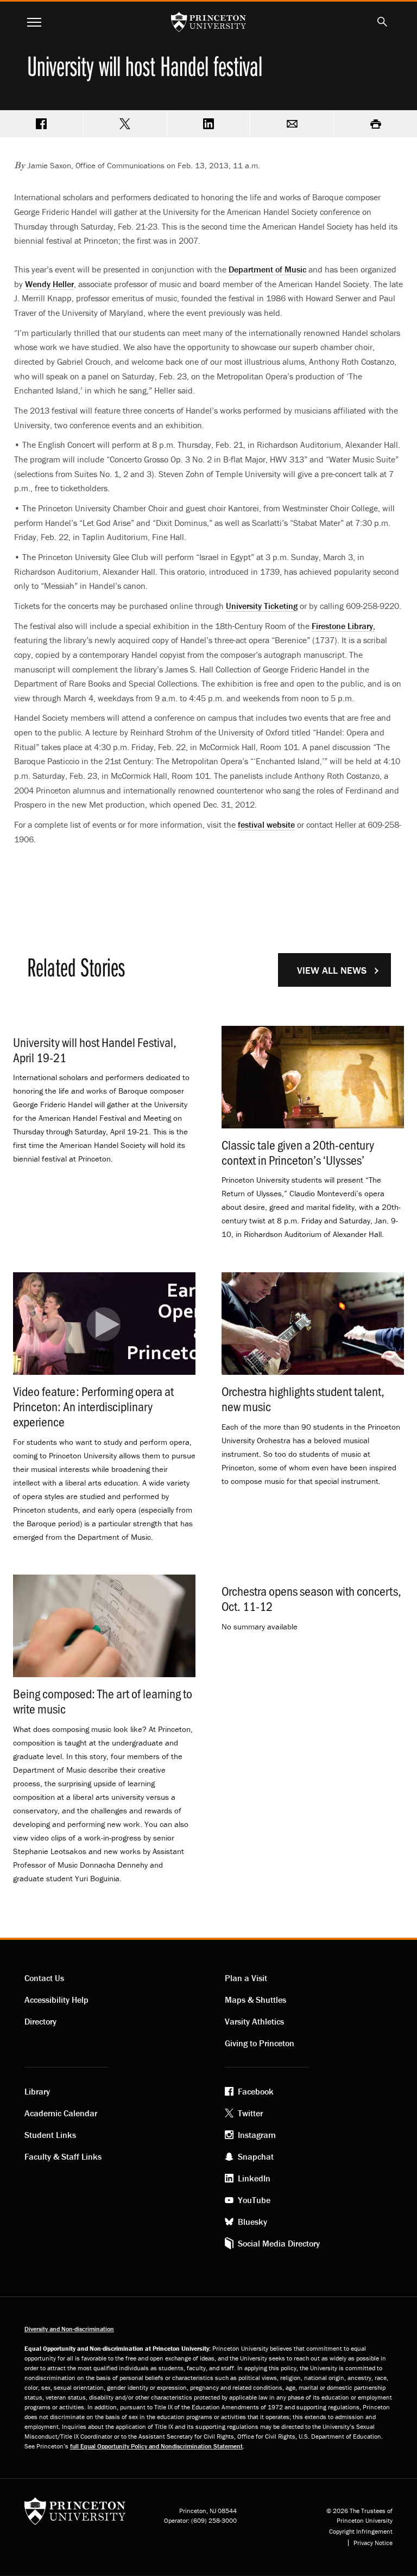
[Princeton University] (75, 2515)
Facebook (256, 2091)
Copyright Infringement (361, 2531)
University (262, 606)
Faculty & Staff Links (63, 2156)
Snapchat (256, 2156)
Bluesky (252, 2222)
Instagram (257, 2135)
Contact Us (44, 1978)
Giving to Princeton (260, 2043)
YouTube (254, 2200)
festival (266, 824)
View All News (332, 970)
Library (37, 2091)
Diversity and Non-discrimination (69, 2329)
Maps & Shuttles (255, 2000)
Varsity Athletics (254, 2021)
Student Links (50, 2135)
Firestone (343, 626)
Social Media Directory (279, 2243)
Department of (267, 269)
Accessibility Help (56, 2000)
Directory (40, 2021)
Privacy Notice (373, 2543)
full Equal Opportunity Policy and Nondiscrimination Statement (156, 2446)
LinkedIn (254, 2178)
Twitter (250, 2113)
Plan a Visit (246, 1978)
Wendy (49, 284)
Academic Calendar (61, 2113)
